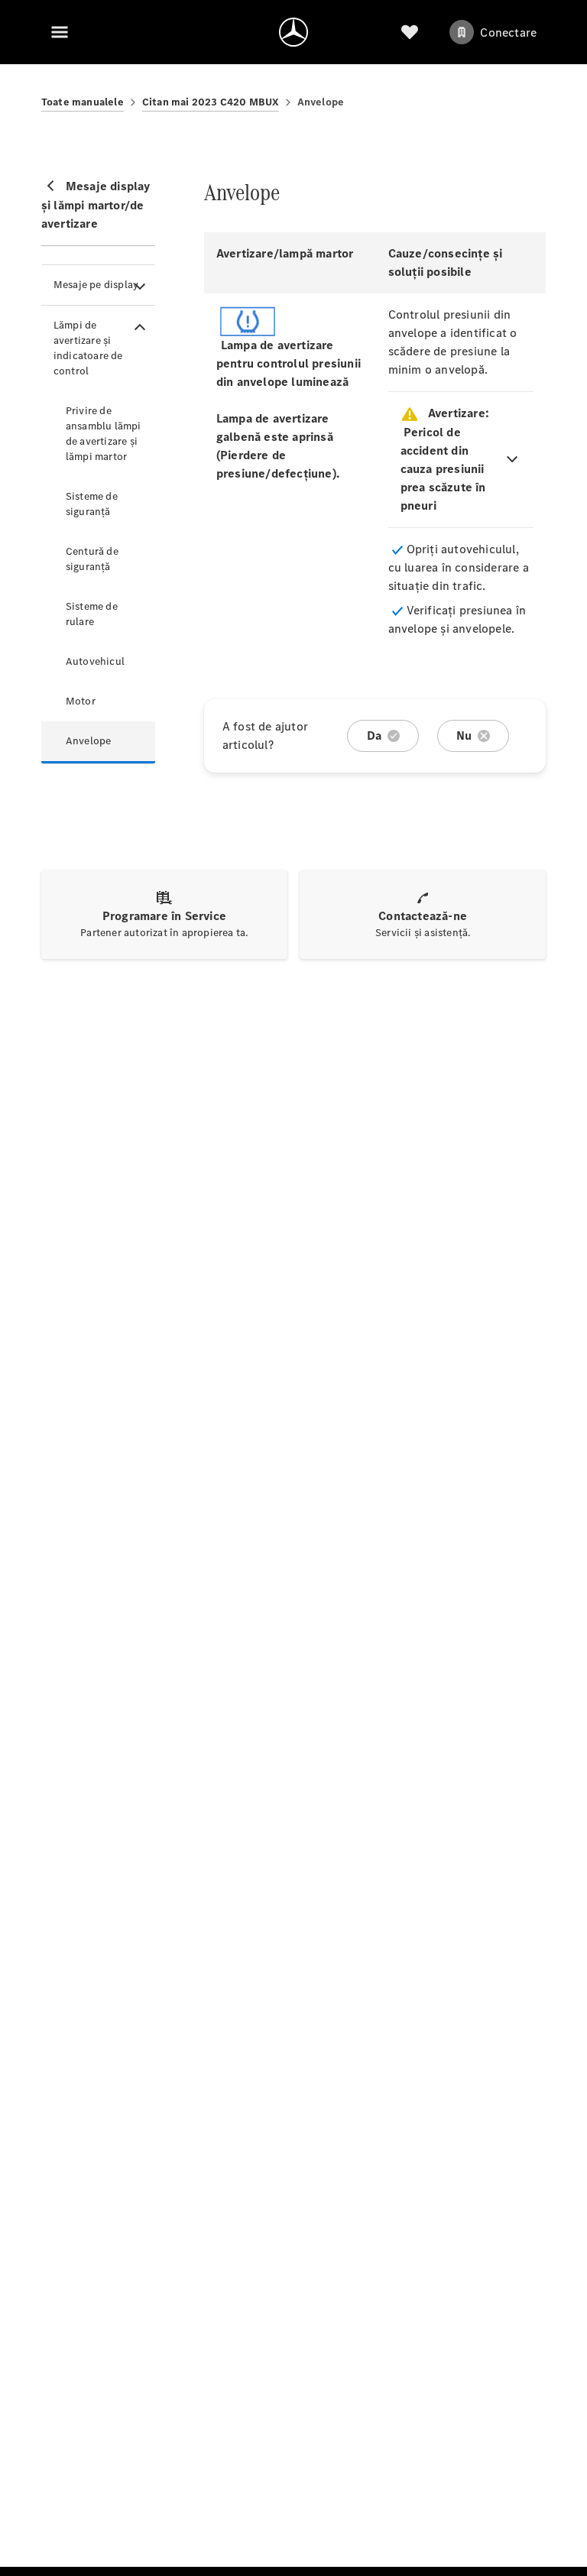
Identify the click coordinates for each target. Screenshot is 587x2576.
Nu (464, 736)
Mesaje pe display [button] (96, 285)
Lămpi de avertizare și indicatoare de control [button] (88, 348)
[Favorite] (410, 32)
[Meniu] (60, 32)
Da (374, 736)
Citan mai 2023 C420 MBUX (211, 102)
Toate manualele (83, 102)
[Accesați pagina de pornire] (293, 32)
